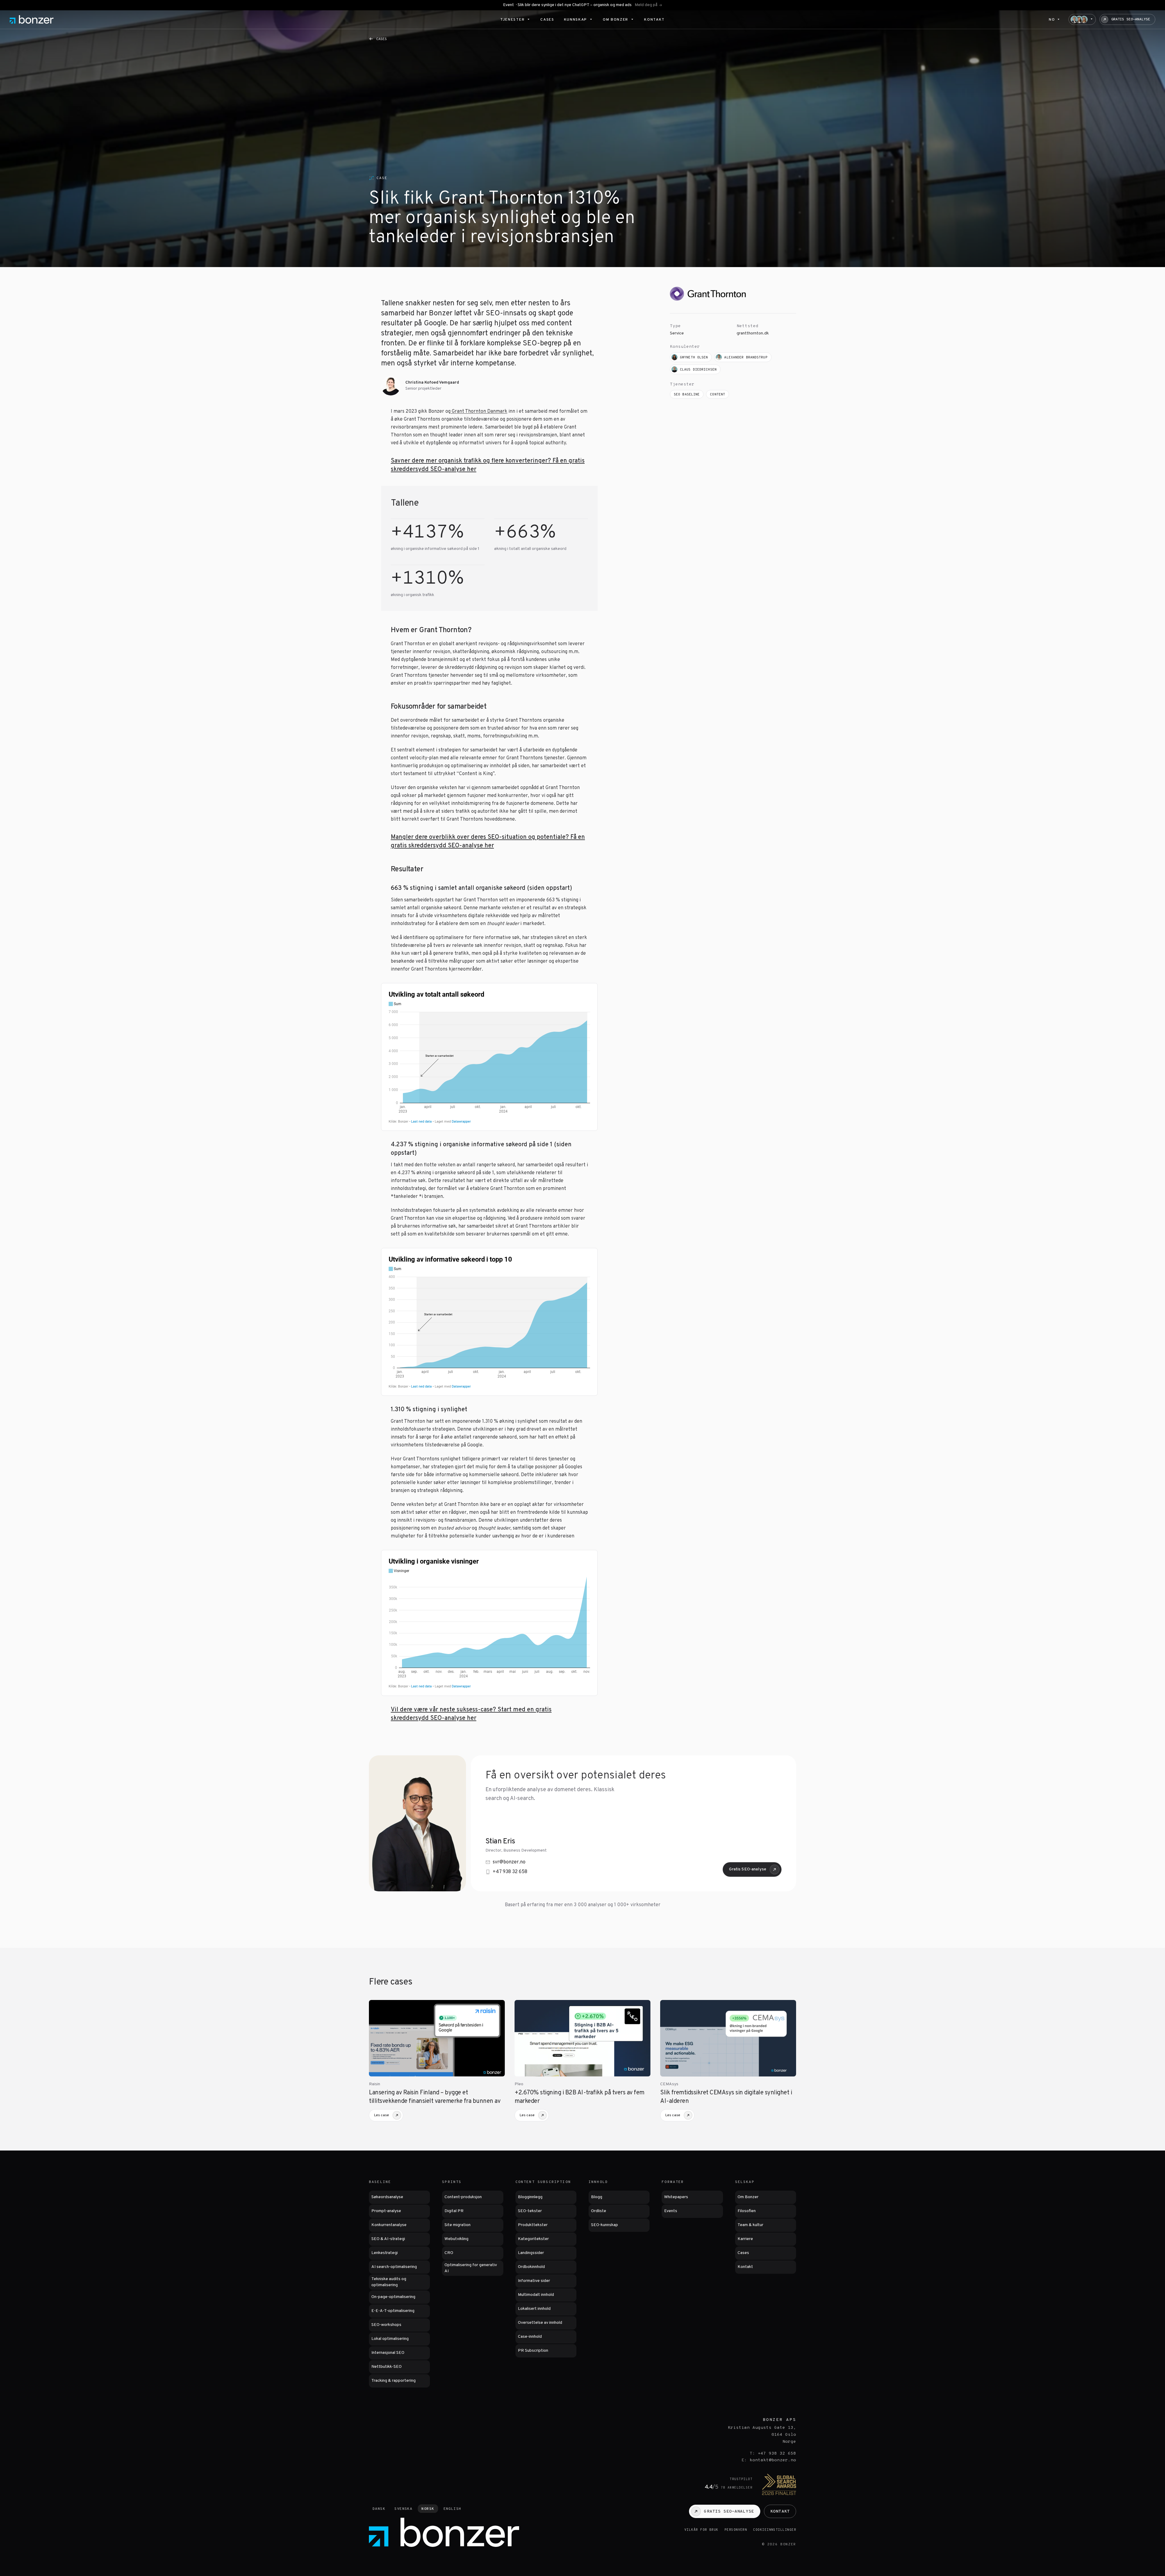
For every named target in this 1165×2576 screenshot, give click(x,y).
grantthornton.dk (753, 333)
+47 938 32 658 (510, 1872)
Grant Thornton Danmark (479, 412)
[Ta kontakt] (1082, 19)
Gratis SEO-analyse (748, 1869)
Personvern (736, 2530)
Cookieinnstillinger (775, 2530)
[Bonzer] (32, 19)
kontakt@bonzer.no (773, 2460)
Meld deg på (646, 5)
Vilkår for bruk (701, 2530)
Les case (382, 2115)
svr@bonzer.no (509, 1862)
